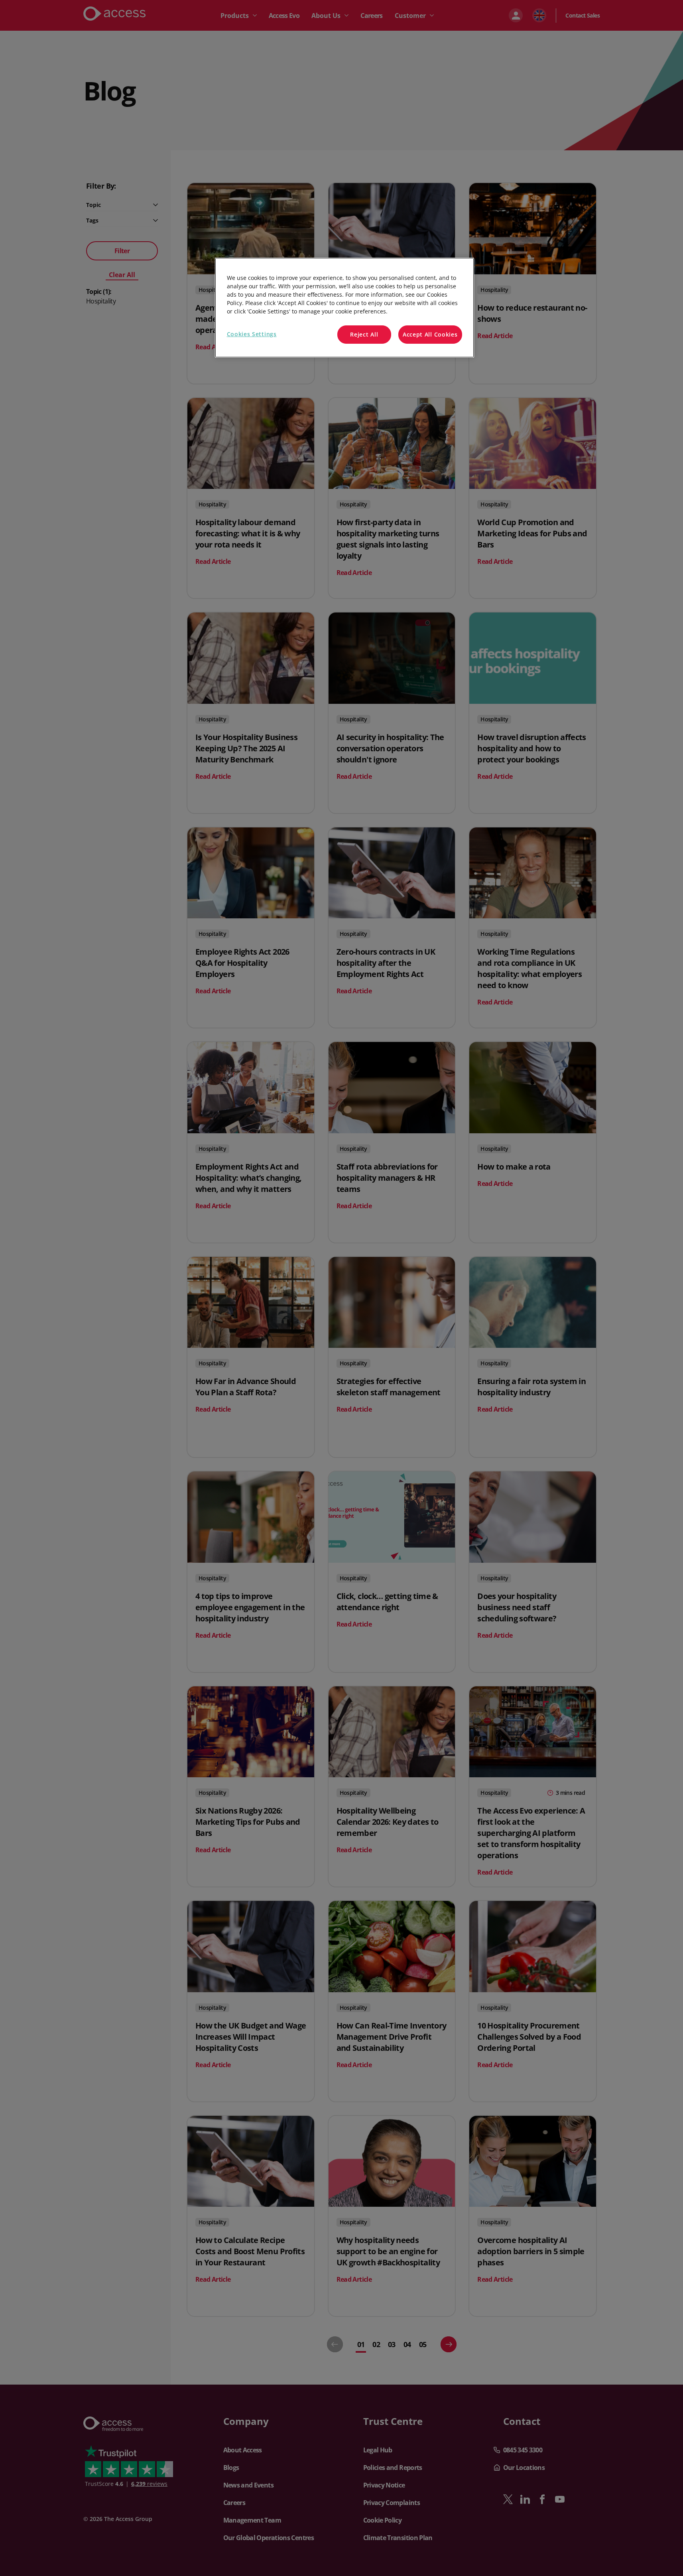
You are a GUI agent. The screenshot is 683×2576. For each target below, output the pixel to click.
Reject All (364, 334)
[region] (344, 308)
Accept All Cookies (430, 334)
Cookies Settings (252, 334)
